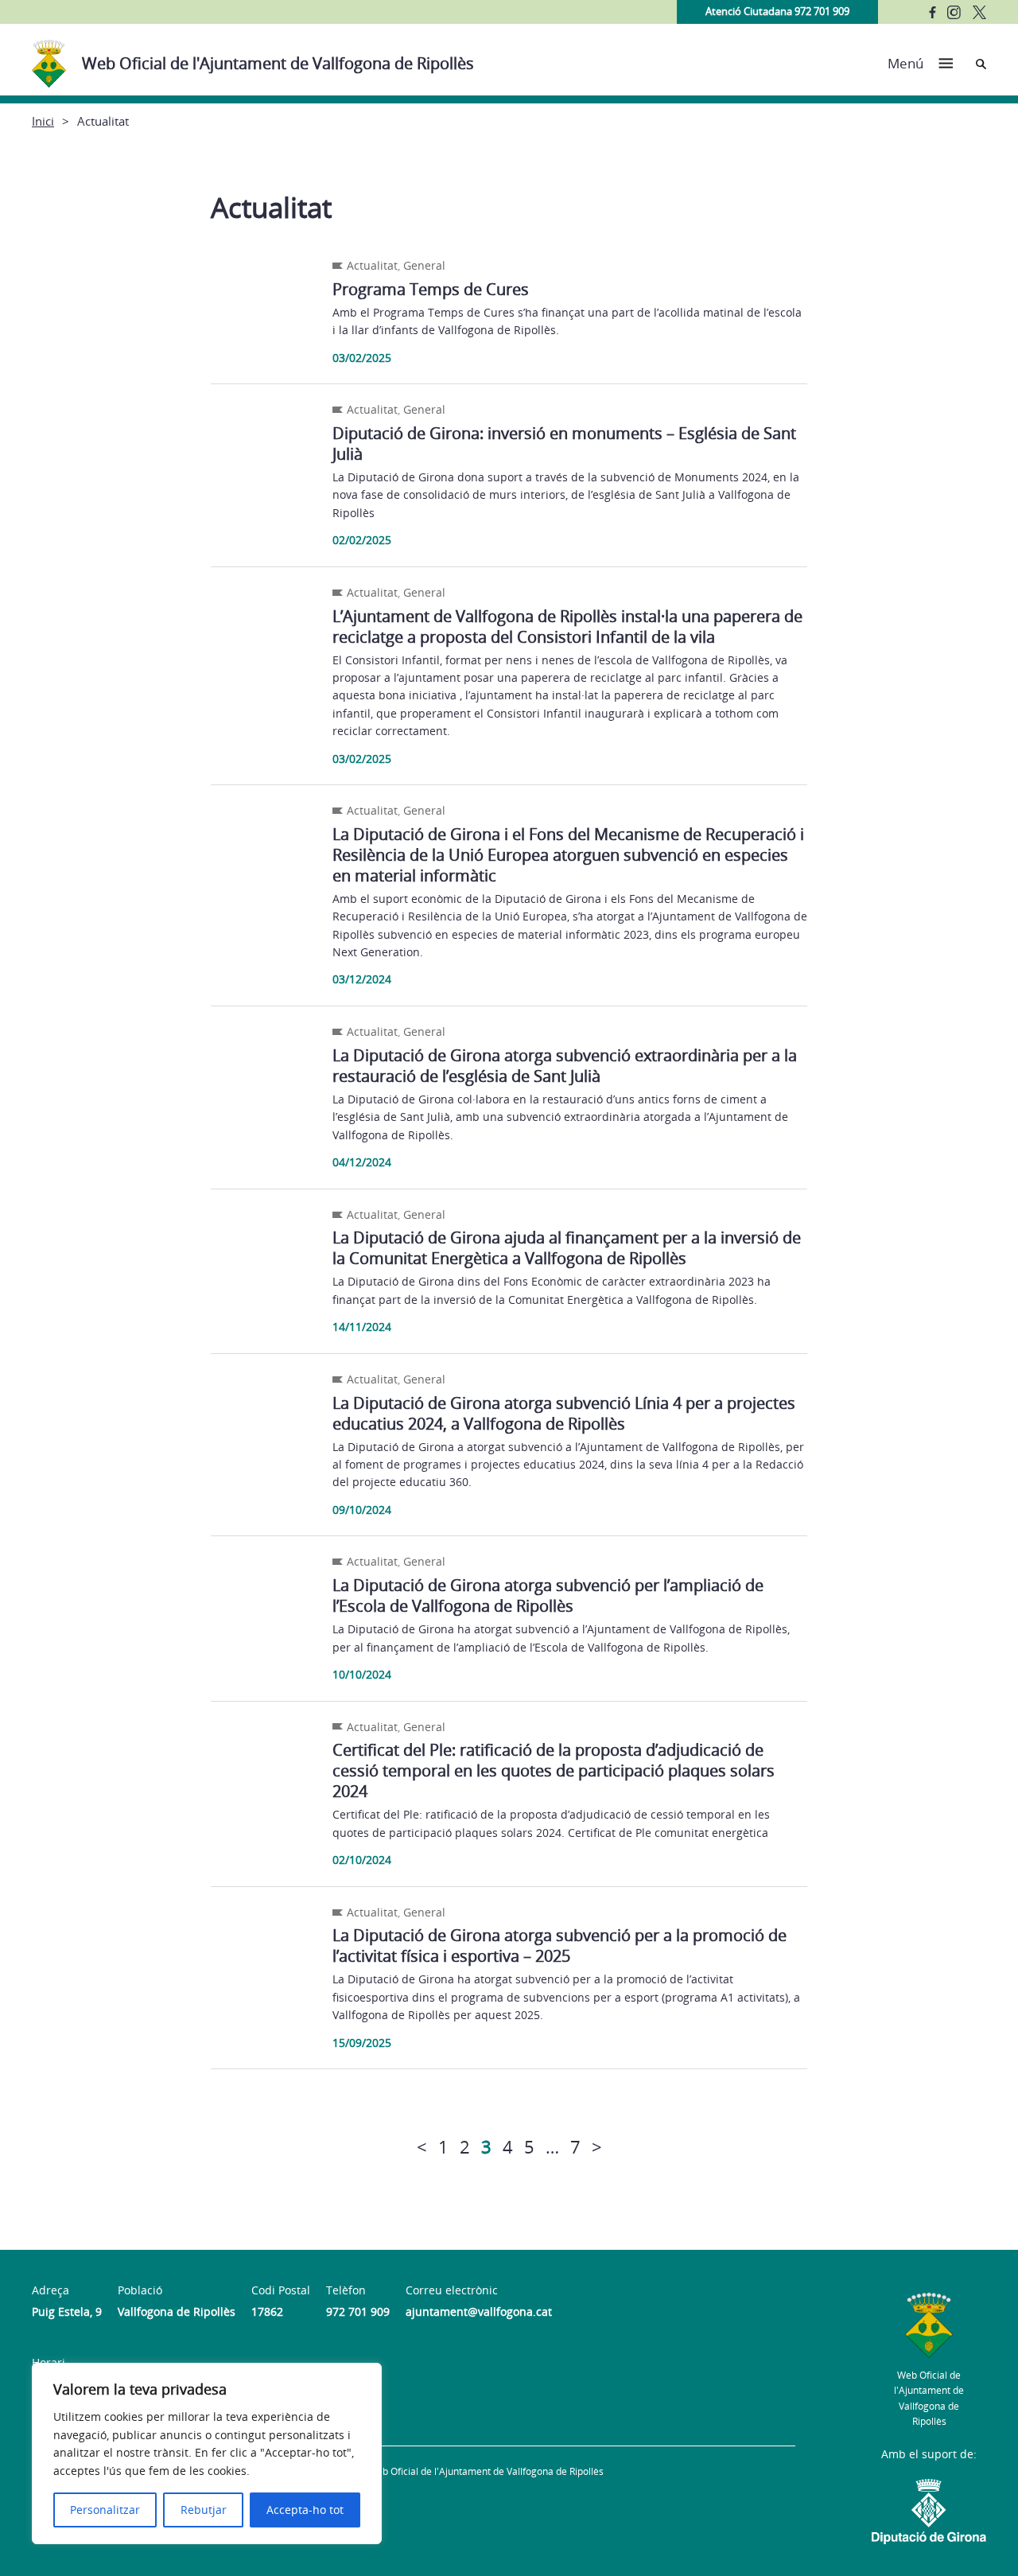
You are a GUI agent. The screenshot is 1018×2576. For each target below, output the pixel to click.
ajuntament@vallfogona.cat (479, 2311)
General (424, 265)
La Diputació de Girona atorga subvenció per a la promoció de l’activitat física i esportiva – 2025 (560, 1946)
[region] (207, 2453)
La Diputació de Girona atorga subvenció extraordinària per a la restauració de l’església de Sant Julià (565, 1066)
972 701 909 (358, 2311)
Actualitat (372, 265)
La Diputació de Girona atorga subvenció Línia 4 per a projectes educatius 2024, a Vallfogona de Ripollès (564, 1413)
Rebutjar (204, 2510)
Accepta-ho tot (305, 2510)
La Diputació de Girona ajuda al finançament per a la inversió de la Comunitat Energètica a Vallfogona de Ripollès (567, 1248)
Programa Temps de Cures (431, 289)
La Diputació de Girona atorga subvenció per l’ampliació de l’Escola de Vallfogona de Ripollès (548, 1595)
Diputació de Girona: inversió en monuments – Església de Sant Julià (564, 444)
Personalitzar (105, 2510)
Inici (43, 121)
